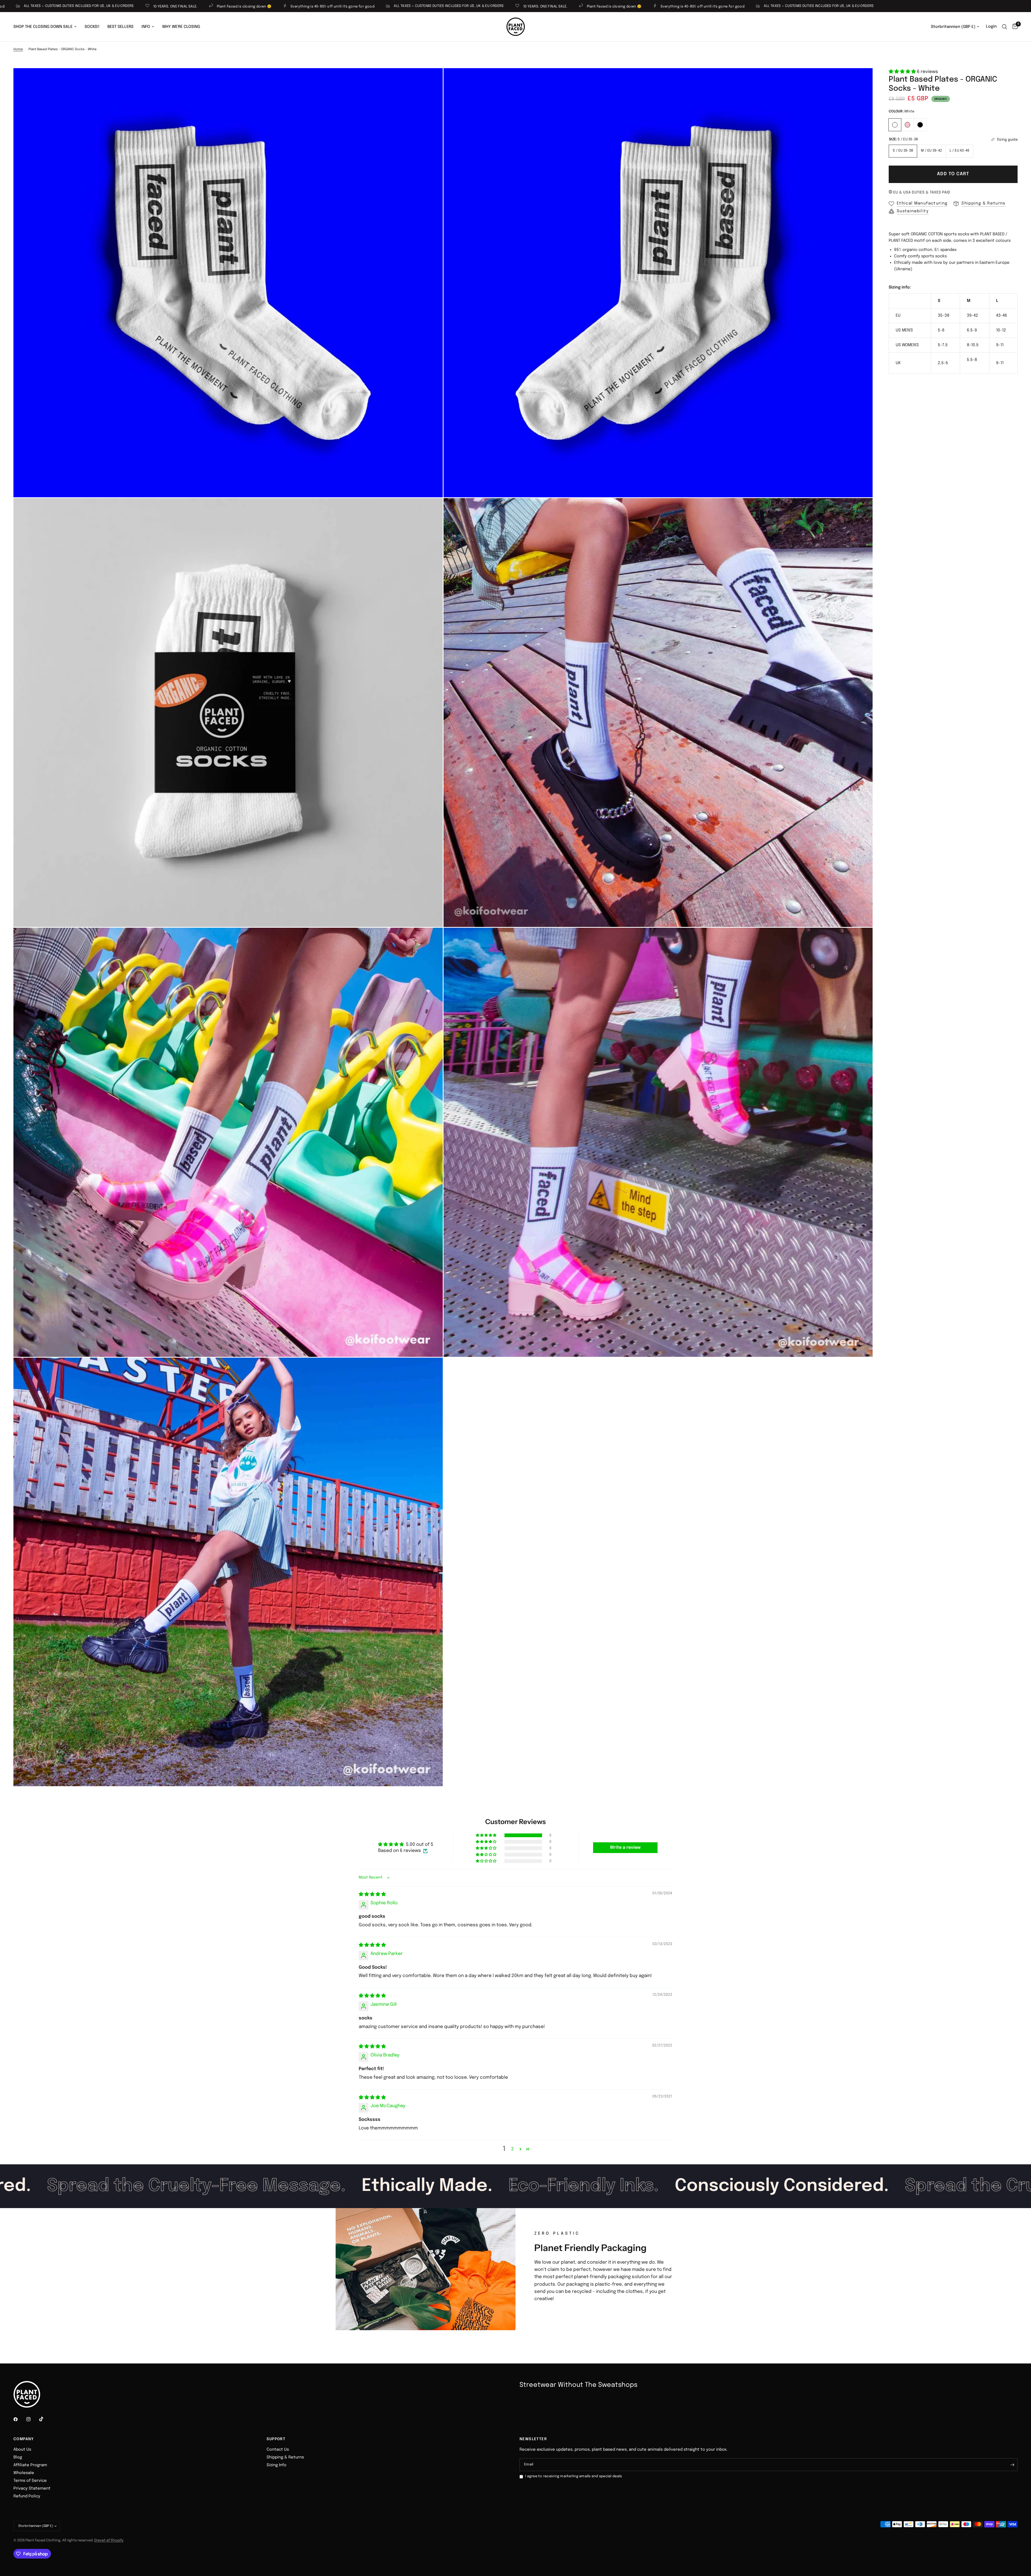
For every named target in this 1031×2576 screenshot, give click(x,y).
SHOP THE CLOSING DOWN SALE (43, 27)
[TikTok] (45, 2419)
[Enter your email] (1012, 2465)
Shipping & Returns (285, 2457)
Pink (907, 125)
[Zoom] (431, 79)
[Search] (1005, 27)
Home (18, 49)
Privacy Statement (32, 2489)
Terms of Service (30, 2481)
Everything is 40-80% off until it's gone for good (55, 7)
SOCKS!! (92, 27)
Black (920, 125)
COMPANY (24, 2439)
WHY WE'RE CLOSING (181, 27)
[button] (903, 72)
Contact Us (278, 2450)
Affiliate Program (30, 2465)
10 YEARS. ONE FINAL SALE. (268, 7)
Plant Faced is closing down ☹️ (337, 7)
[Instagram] (32, 2419)
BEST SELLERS (120, 27)
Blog (18, 2457)
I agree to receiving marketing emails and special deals (573, 2476)
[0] (1014, 27)
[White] (895, 124)
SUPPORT (276, 2439)
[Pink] (908, 124)
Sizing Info (277, 2465)
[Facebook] (19, 2419)
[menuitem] (47, 27)
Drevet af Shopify (109, 2540)
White (895, 125)
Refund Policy (27, 2496)
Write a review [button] (625, 1848)
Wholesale (24, 2473)
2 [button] (513, 2149)
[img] (372, 1894)
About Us (22, 2450)
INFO (146, 27)
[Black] (920, 124)
